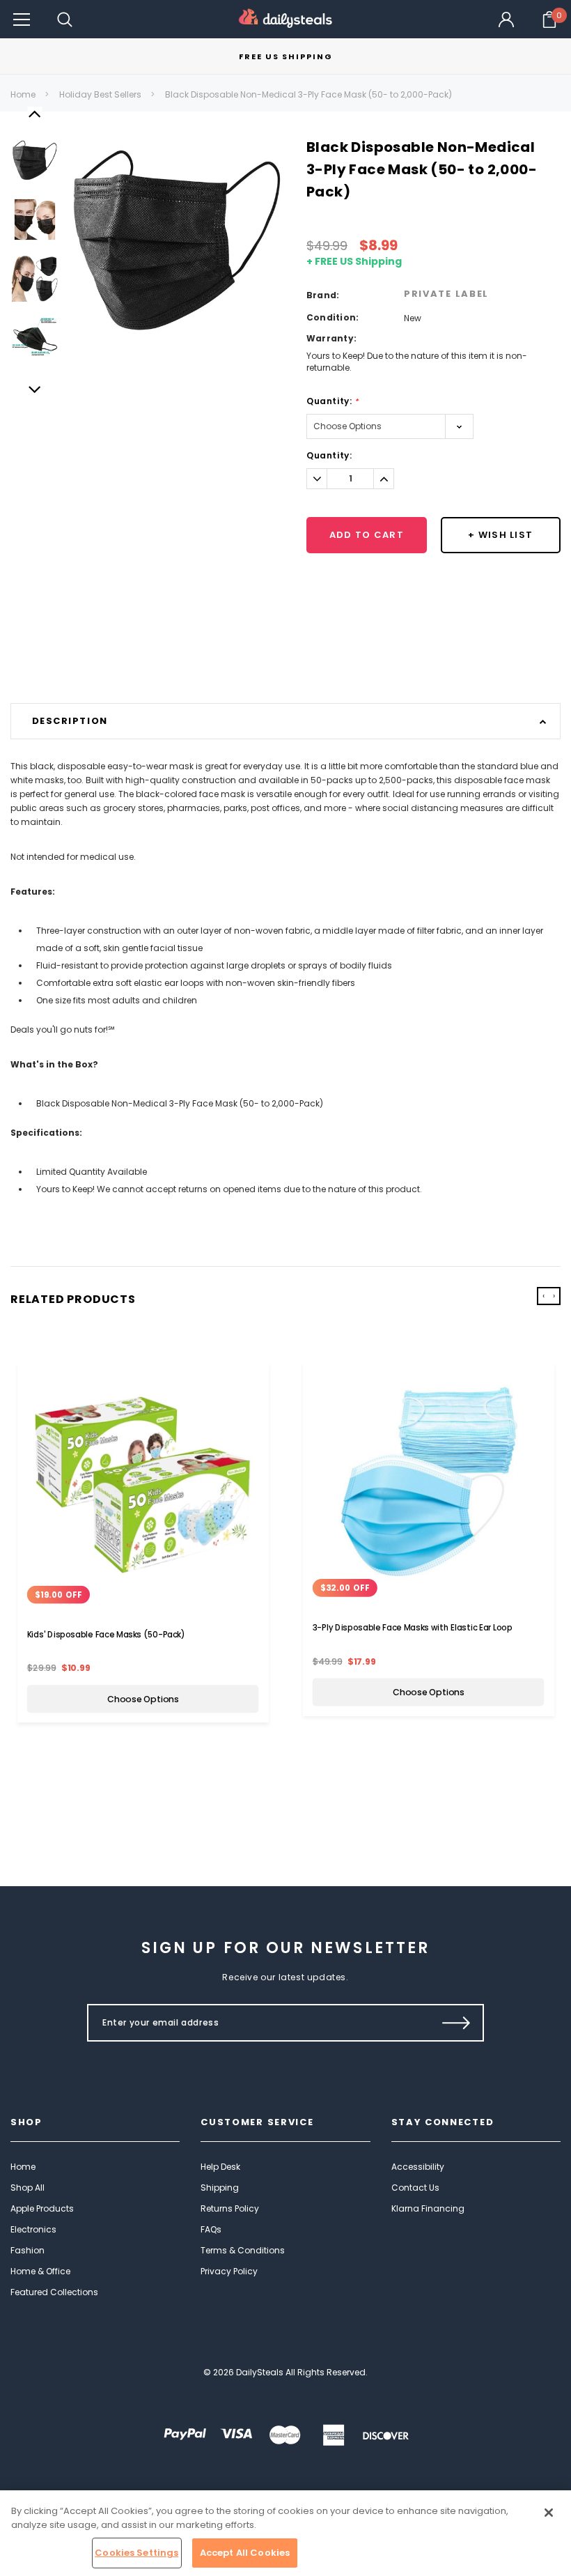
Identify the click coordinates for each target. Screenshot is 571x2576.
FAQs (211, 2229)
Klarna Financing (428, 2208)
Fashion (28, 2250)
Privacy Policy (229, 2271)
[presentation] (543, 1296)
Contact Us (415, 2188)
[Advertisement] (285, 668)
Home (23, 94)
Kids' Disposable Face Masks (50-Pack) (106, 1634)
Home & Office (40, 2271)
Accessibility (418, 2167)
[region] (285, 2533)
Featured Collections (54, 2292)
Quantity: (333, 401)
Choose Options (143, 1699)
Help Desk (220, 2167)
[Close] (549, 2513)
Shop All (28, 2188)
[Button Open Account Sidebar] (506, 20)
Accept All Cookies (245, 2553)
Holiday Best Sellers (100, 94)
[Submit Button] (456, 2023)
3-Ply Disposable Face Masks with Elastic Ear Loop (413, 1628)
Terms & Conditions (243, 2250)
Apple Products (42, 2208)
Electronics (33, 2229)
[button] (22, 19)
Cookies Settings (136, 2553)
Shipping (220, 2188)
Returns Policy (230, 2208)
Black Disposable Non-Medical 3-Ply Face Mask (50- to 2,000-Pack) (308, 94)
